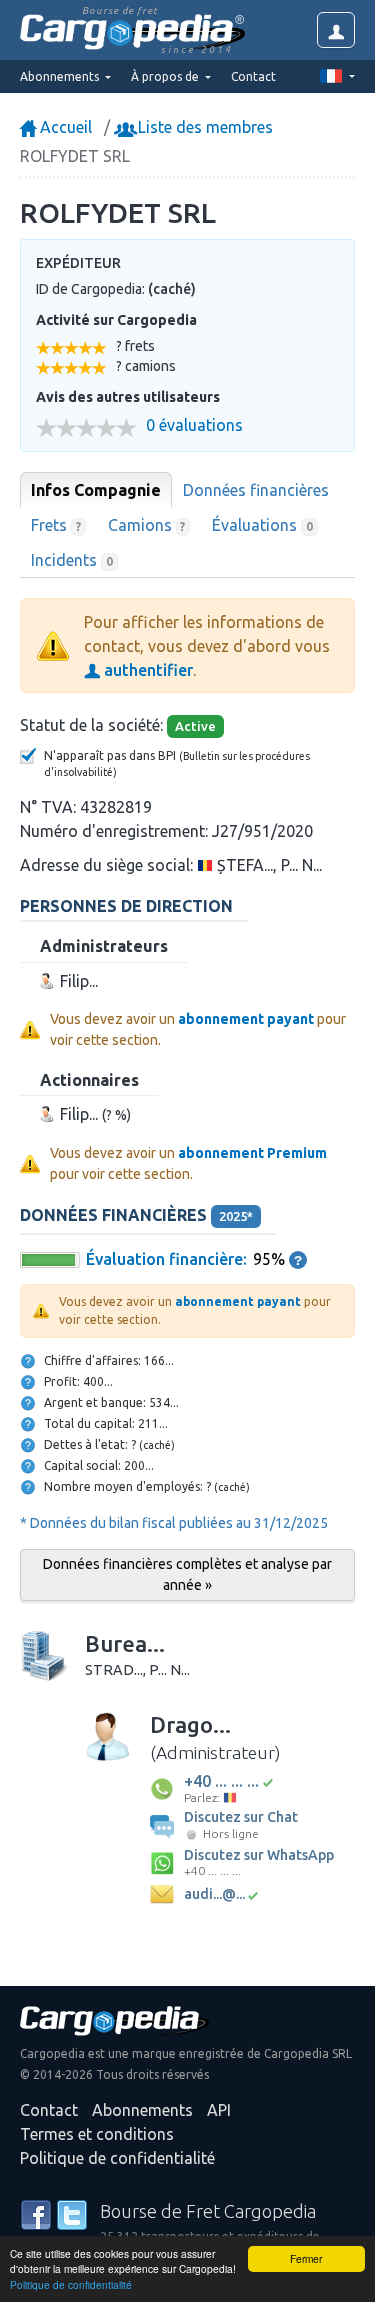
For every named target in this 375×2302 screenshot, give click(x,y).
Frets (56, 525)
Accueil (64, 127)
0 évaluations (194, 425)
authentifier (146, 670)
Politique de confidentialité (71, 2284)
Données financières (256, 490)
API (219, 2110)
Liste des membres (203, 127)
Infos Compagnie (96, 490)
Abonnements (142, 2110)
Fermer (306, 2258)
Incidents (72, 560)
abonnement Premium (252, 1153)
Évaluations (262, 525)
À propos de (166, 76)
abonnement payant (246, 1019)
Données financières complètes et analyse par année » (187, 1574)
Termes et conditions (97, 2134)
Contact (253, 76)
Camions (147, 525)
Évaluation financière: (166, 1259)
